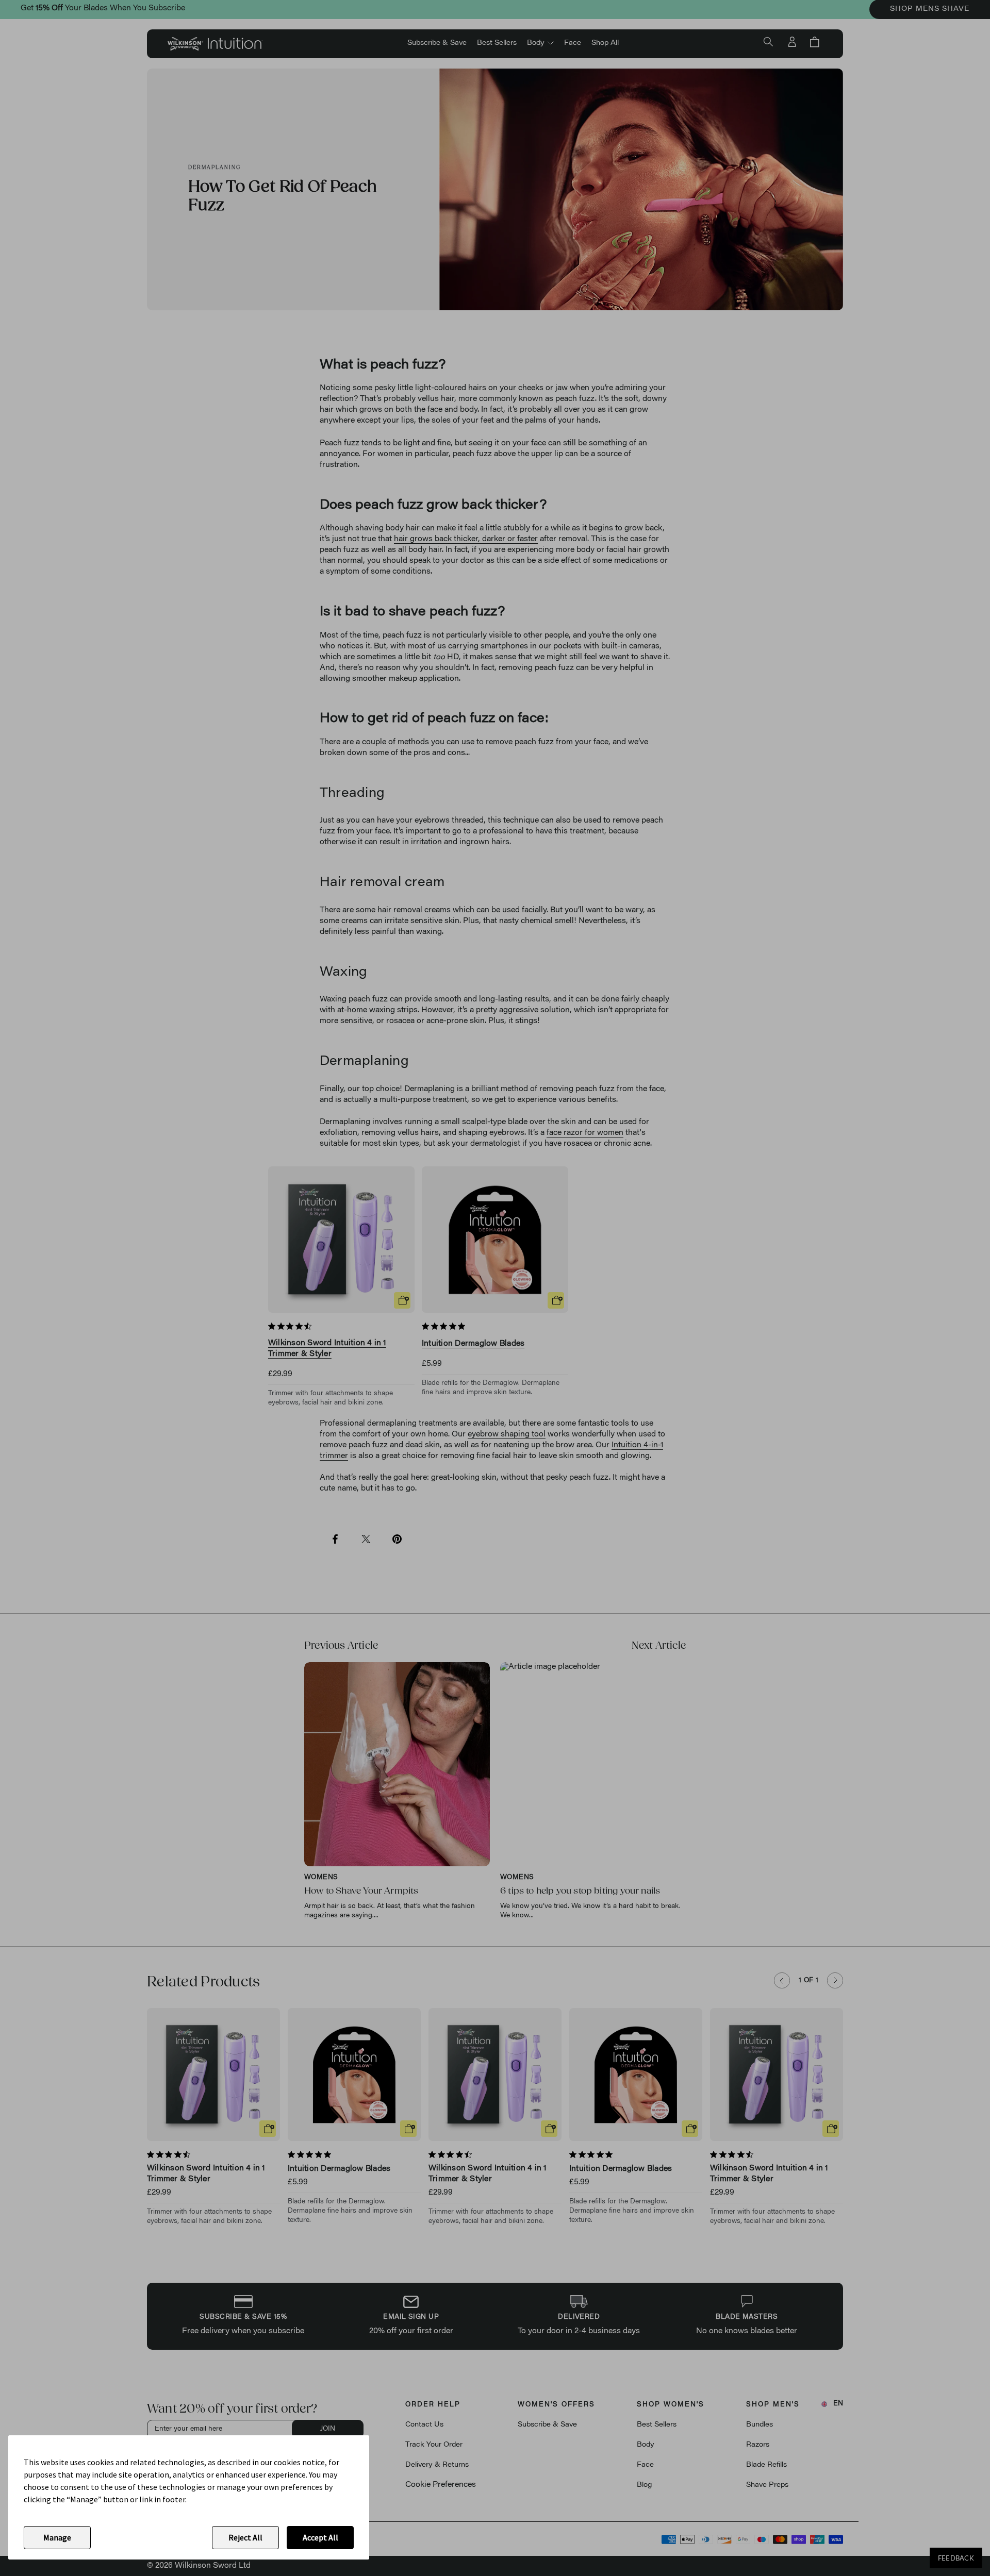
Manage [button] (57, 2537)
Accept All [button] (320, 2537)
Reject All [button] (245, 2537)
